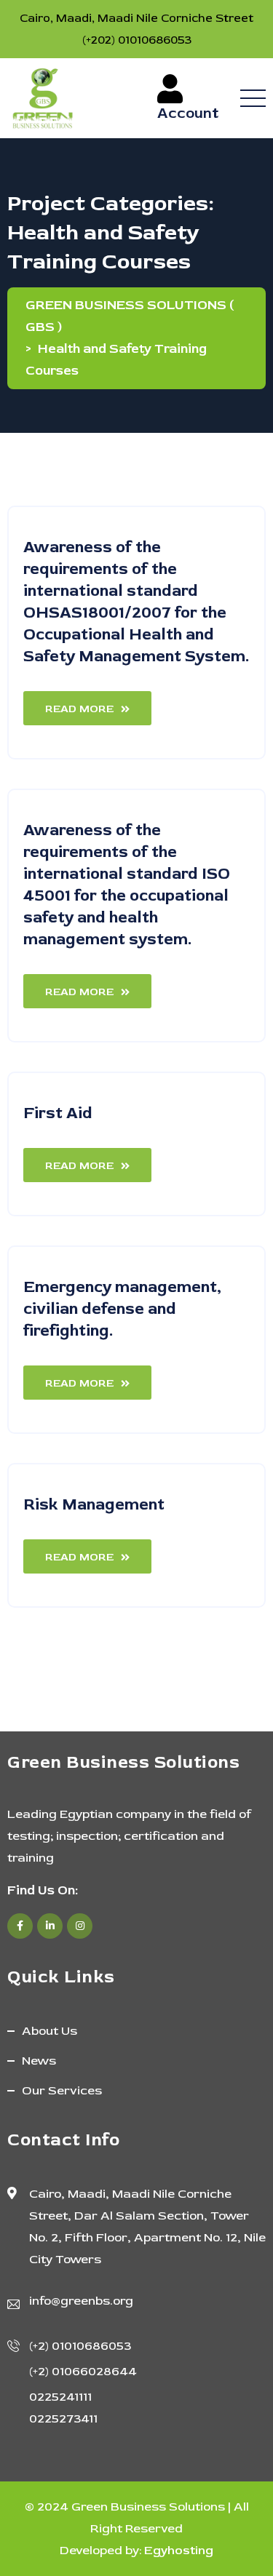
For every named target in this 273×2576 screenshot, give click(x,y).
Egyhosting (179, 2550)
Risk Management (94, 1504)
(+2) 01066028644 (83, 2371)
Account (190, 113)
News (39, 2061)
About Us (50, 2031)
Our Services (62, 2090)
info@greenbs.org (81, 2301)
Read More (79, 709)
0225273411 (63, 2419)
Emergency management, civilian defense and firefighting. (122, 1309)
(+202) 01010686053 (137, 40)
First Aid (58, 1113)
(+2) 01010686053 (80, 2346)
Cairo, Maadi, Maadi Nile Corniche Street (136, 18)
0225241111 (60, 2397)
